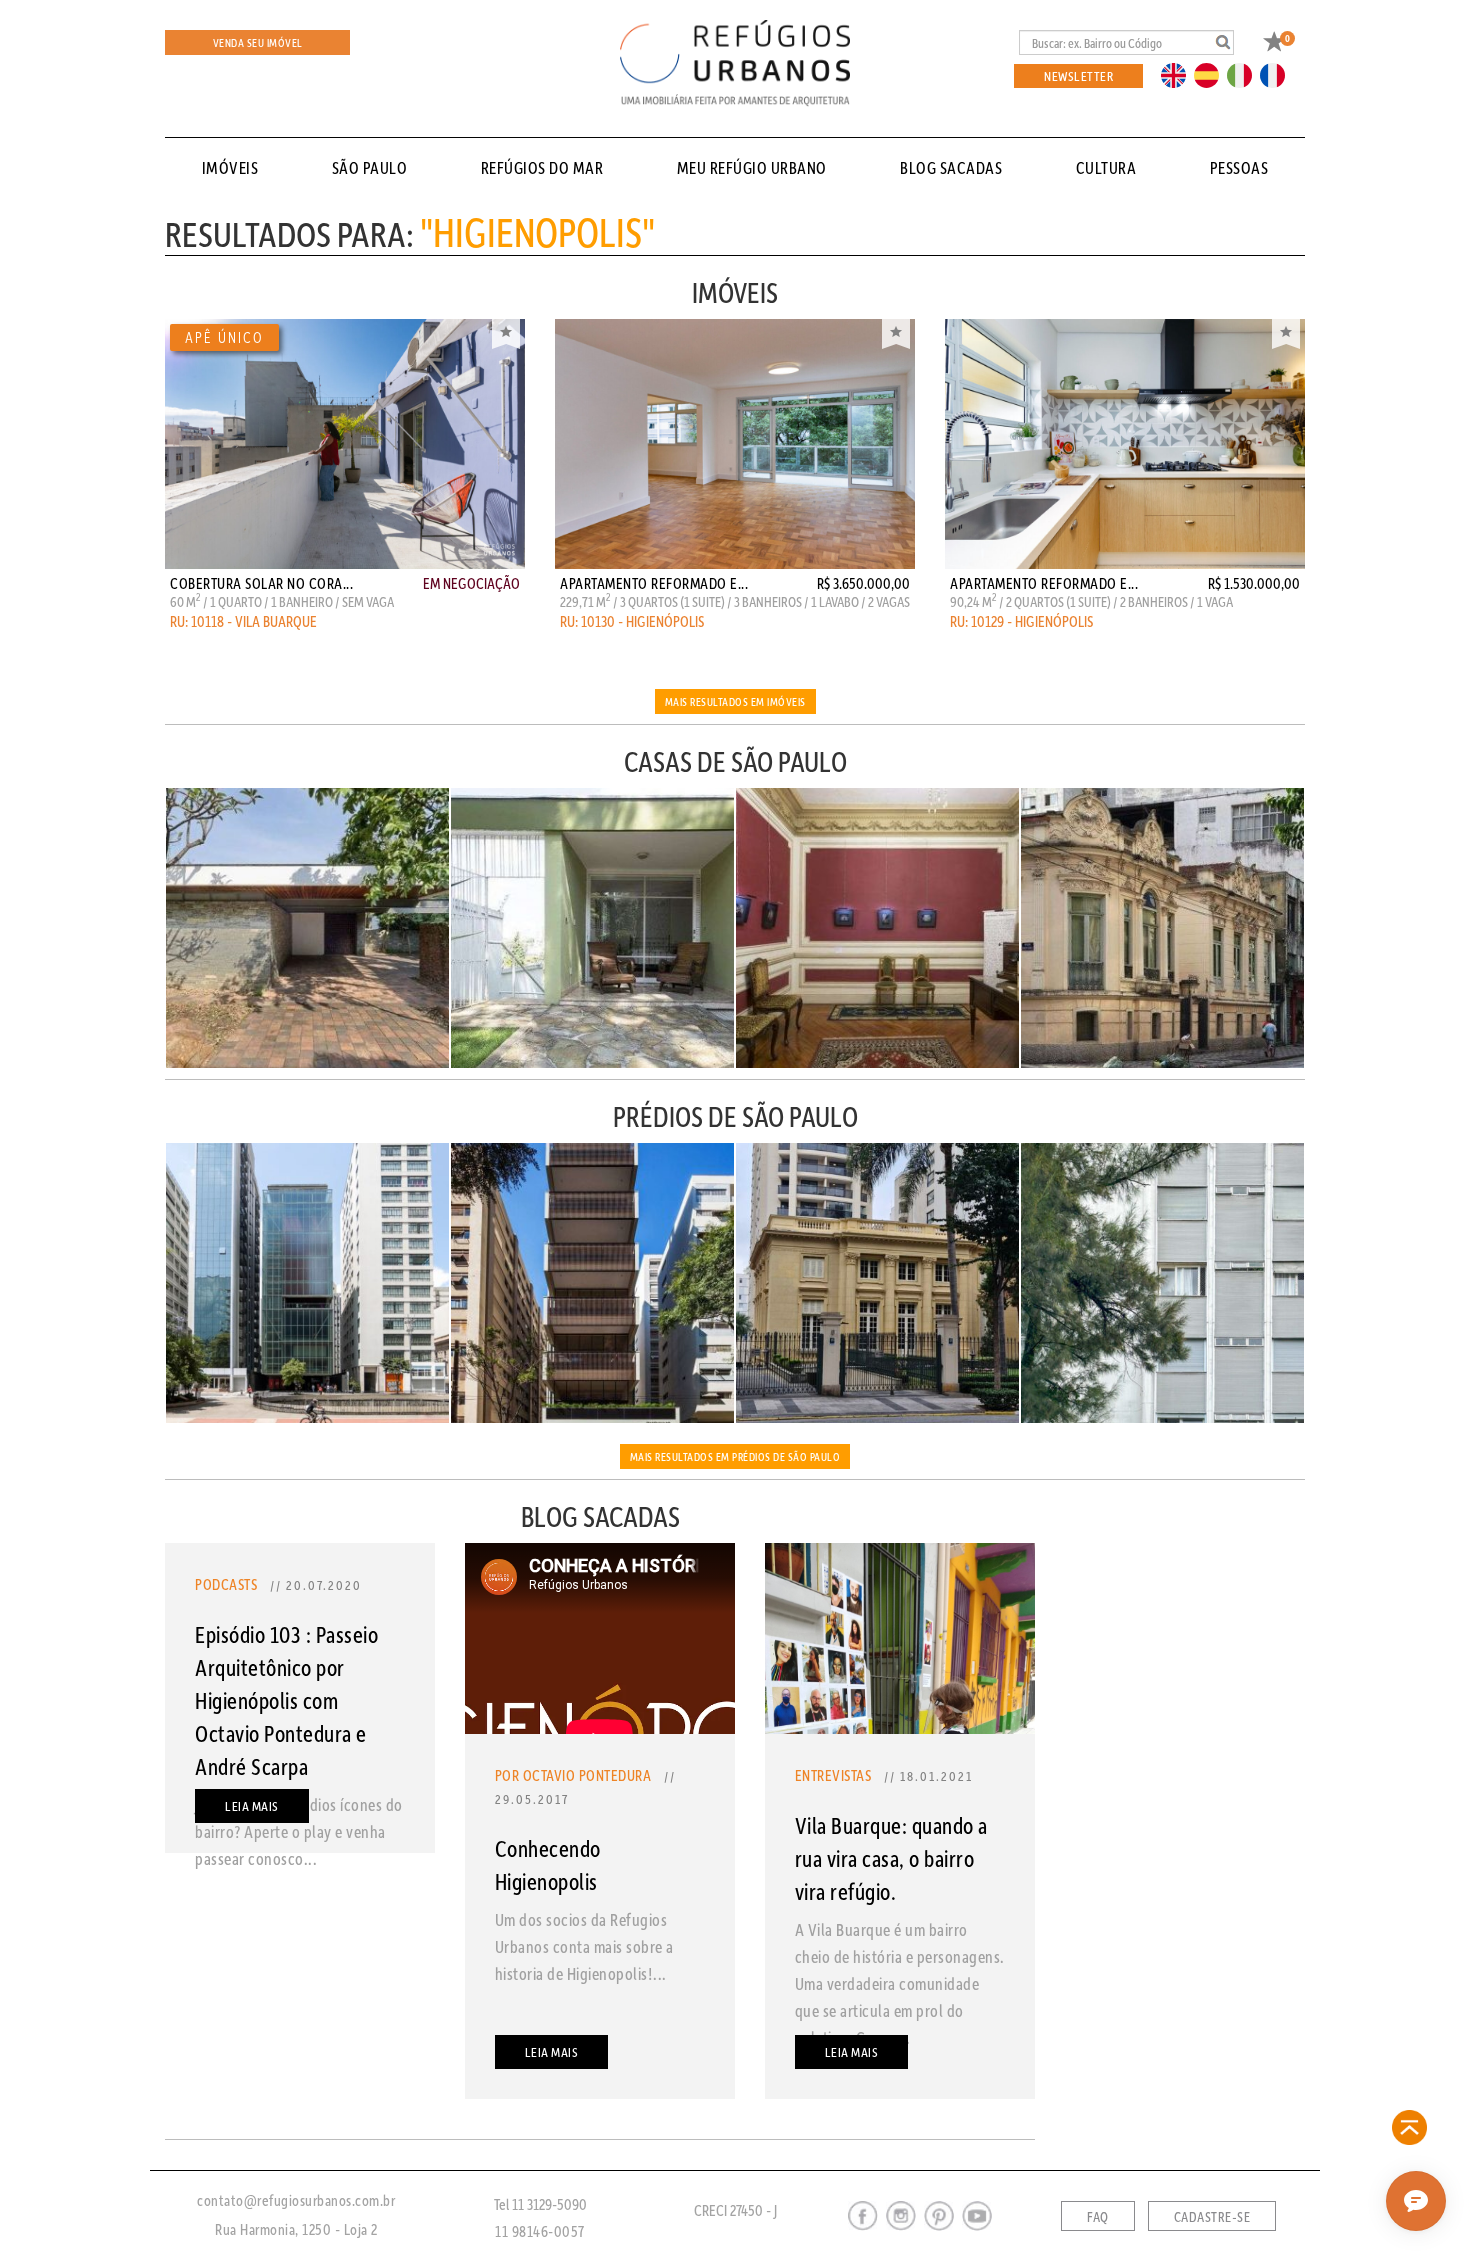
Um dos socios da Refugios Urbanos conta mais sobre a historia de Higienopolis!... (584, 1946)
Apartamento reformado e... (654, 583)
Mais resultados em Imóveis (735, 701)
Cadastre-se (1212, 2217)
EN (1178, 74)
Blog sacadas (951, 167)
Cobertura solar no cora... (261, 583)
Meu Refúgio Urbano (752, 167)
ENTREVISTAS (833, 1775)
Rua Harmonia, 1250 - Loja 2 (296, 2229)
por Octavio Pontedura (573, 1775)
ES (1212, 74)
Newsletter (1078, 75)
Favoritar (506, 334)
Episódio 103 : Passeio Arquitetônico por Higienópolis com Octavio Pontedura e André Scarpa (286, 1700)
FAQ (1098, 2217)
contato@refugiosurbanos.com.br (296, 2200)
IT (1247, 74)
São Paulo (370, 167)
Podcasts (226, 1584)
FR (1278, 74)
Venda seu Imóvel (258, 42)
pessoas (1239, 167)
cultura (1106, 167)
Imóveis (230, 167)
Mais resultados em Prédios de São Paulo (735, 1456)
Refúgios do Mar (542, 167)
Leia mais (252, 1805)
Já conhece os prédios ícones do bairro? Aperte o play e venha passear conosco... (299, 1831)
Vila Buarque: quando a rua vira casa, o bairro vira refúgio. (891, 1858)
